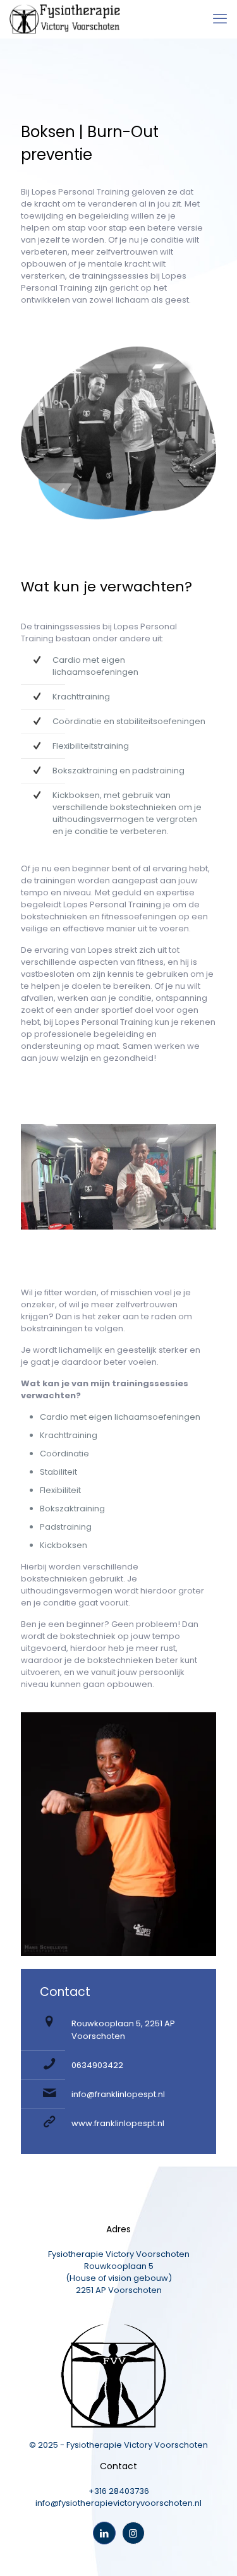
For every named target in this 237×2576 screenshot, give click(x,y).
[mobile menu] (220, 19)
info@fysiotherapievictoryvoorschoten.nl (118, 2503)
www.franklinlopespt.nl (118, 2123)
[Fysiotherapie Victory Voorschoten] (65, 19)
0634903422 (97, 2065)
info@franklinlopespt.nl (118, 2094)
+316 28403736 (119, 2491)
